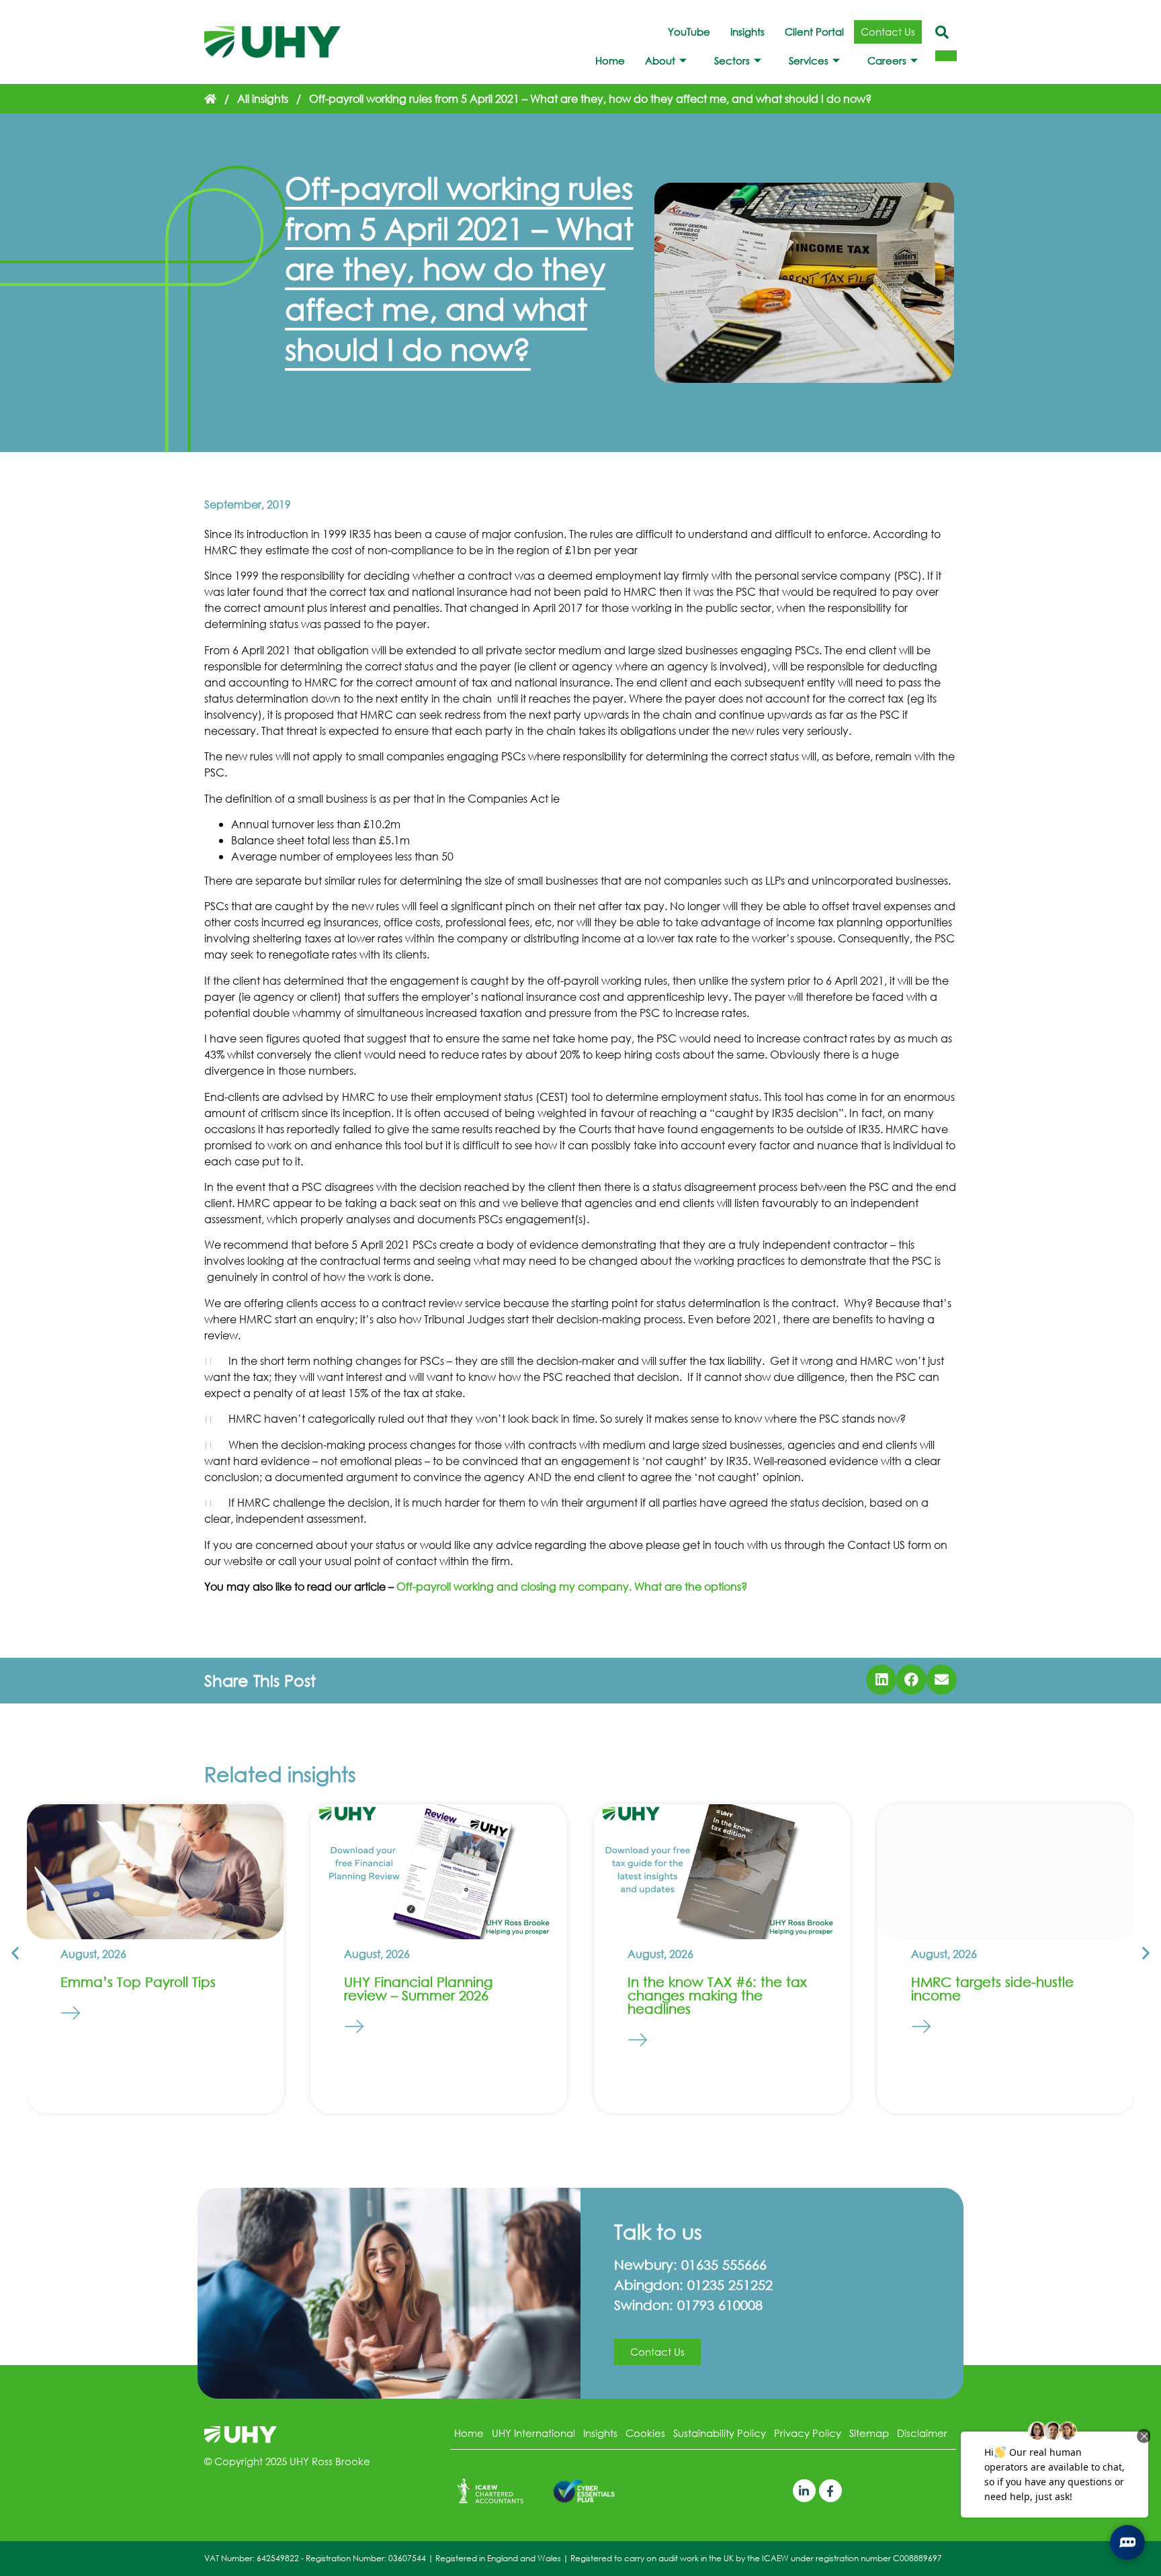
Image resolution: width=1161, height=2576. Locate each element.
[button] (881, 1680)
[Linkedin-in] (804, 2491)
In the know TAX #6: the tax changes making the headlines (717, 1995)
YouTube (689, 32)
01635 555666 (724, 2265)
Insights (747, 32)
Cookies (645, 2433)
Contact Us (888, 32)
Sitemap (869, 2433)
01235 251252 (730, 2285)
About (660, 60)
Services (809, 60)
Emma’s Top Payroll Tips (138, 1982)
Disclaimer (922, 2433)
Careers (887, 60)
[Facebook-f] (830, 2491)
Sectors (732, 60)
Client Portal (814, 32)
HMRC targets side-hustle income (992, 1989)
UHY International (533, 2433)
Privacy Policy (808, 2433)
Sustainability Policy (720, 2433)
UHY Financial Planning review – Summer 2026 (418, 1989)
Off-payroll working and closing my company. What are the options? (572, 1586)
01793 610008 (720, 2305)
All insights (263, 98)
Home (610, 60)
